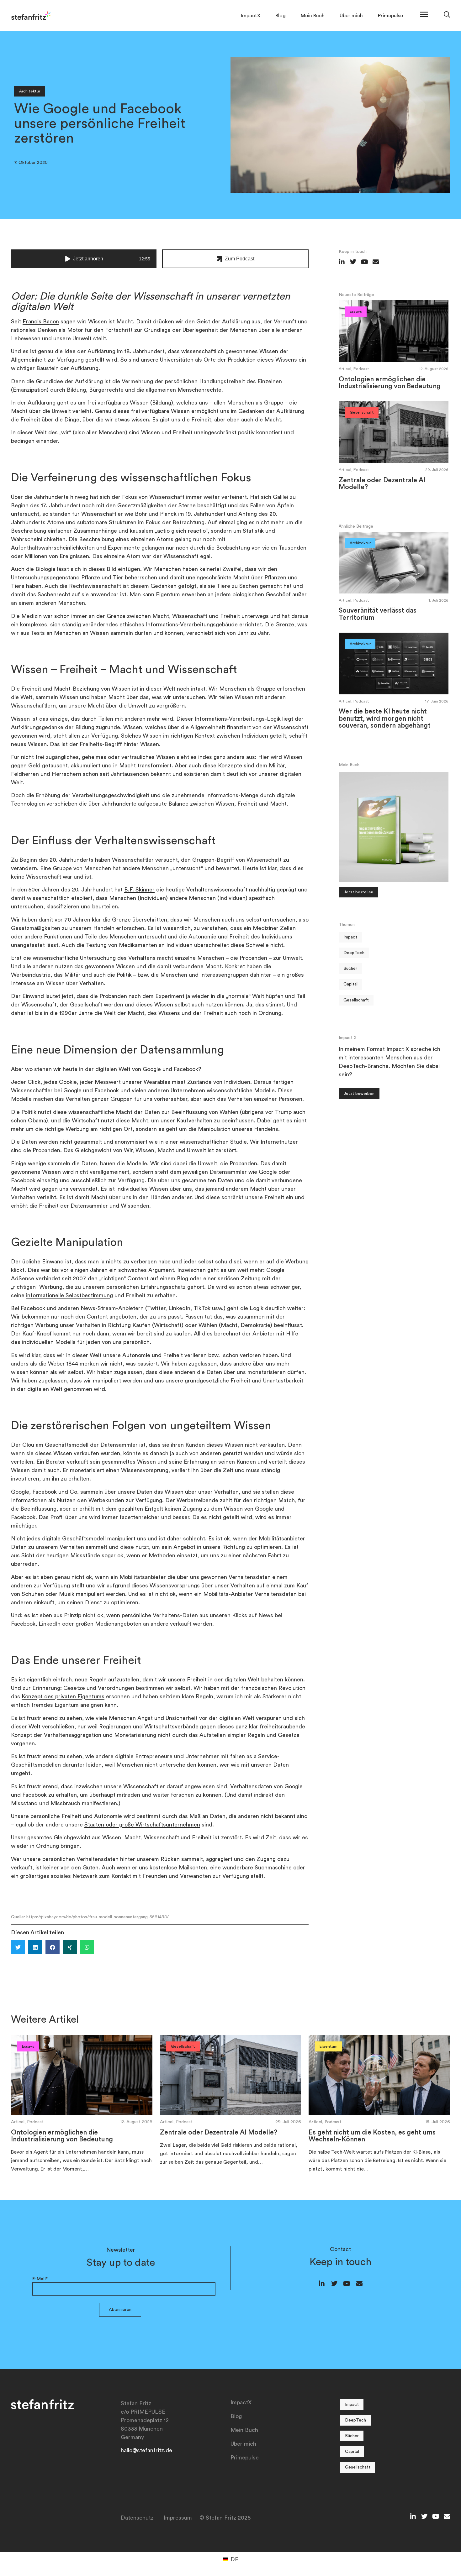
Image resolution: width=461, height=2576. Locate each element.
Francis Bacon (41, 321)
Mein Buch (313, 16)
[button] (18, 1947)
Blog (281, 16)
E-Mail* (40, 2279)
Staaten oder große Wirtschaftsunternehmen (142, 1825)
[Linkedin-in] (322, 2284)
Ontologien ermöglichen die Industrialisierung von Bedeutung (390, 383)
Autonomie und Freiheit (153, 1355)
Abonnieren (120, 2310)
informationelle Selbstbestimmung (69, 1295)
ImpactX (251, 16)
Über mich (351, 16)
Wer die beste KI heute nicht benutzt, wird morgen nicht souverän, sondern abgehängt (385, 718)
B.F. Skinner (139, 890)
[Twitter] (334, 2284)
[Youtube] (347, 2284)
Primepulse (390, 16)
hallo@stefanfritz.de (146, 2450)
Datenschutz (137, 2518)
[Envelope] (359, 2284)
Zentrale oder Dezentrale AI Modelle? (219, 2132)
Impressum (178, 2518)
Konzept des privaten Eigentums (63, 1696)
